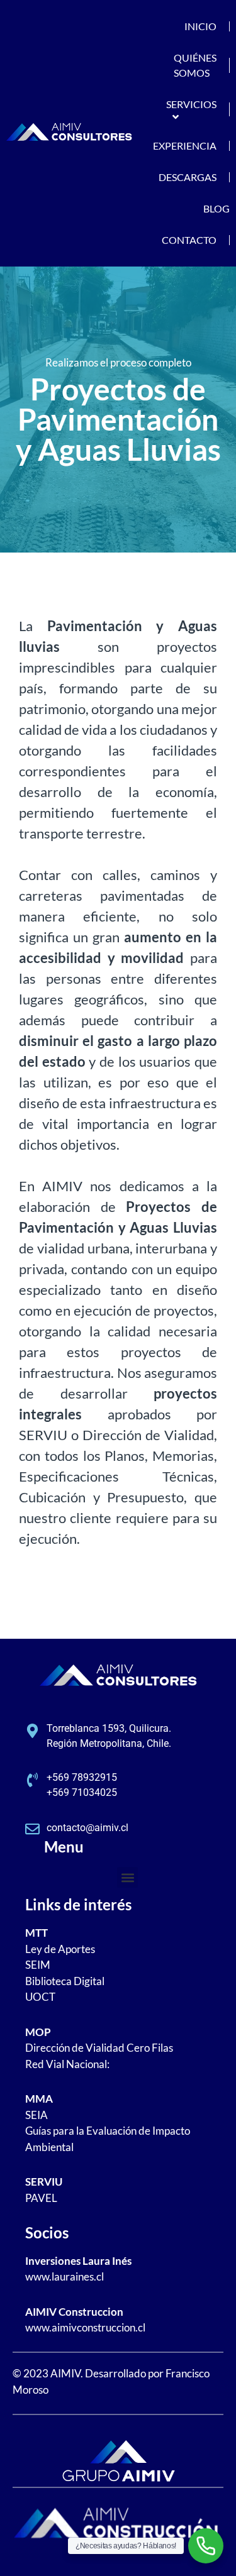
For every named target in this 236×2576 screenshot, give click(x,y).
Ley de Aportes (60, 1949)
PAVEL (41, 2198)
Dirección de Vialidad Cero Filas (99, 2048)
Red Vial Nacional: (67, 2064)
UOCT (40, 1997)
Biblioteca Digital (65, 1981)
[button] (127, 1877)
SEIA (37, 2115)
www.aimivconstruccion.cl (85, 2327)
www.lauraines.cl (65, 2276)
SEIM (38, 1965)
